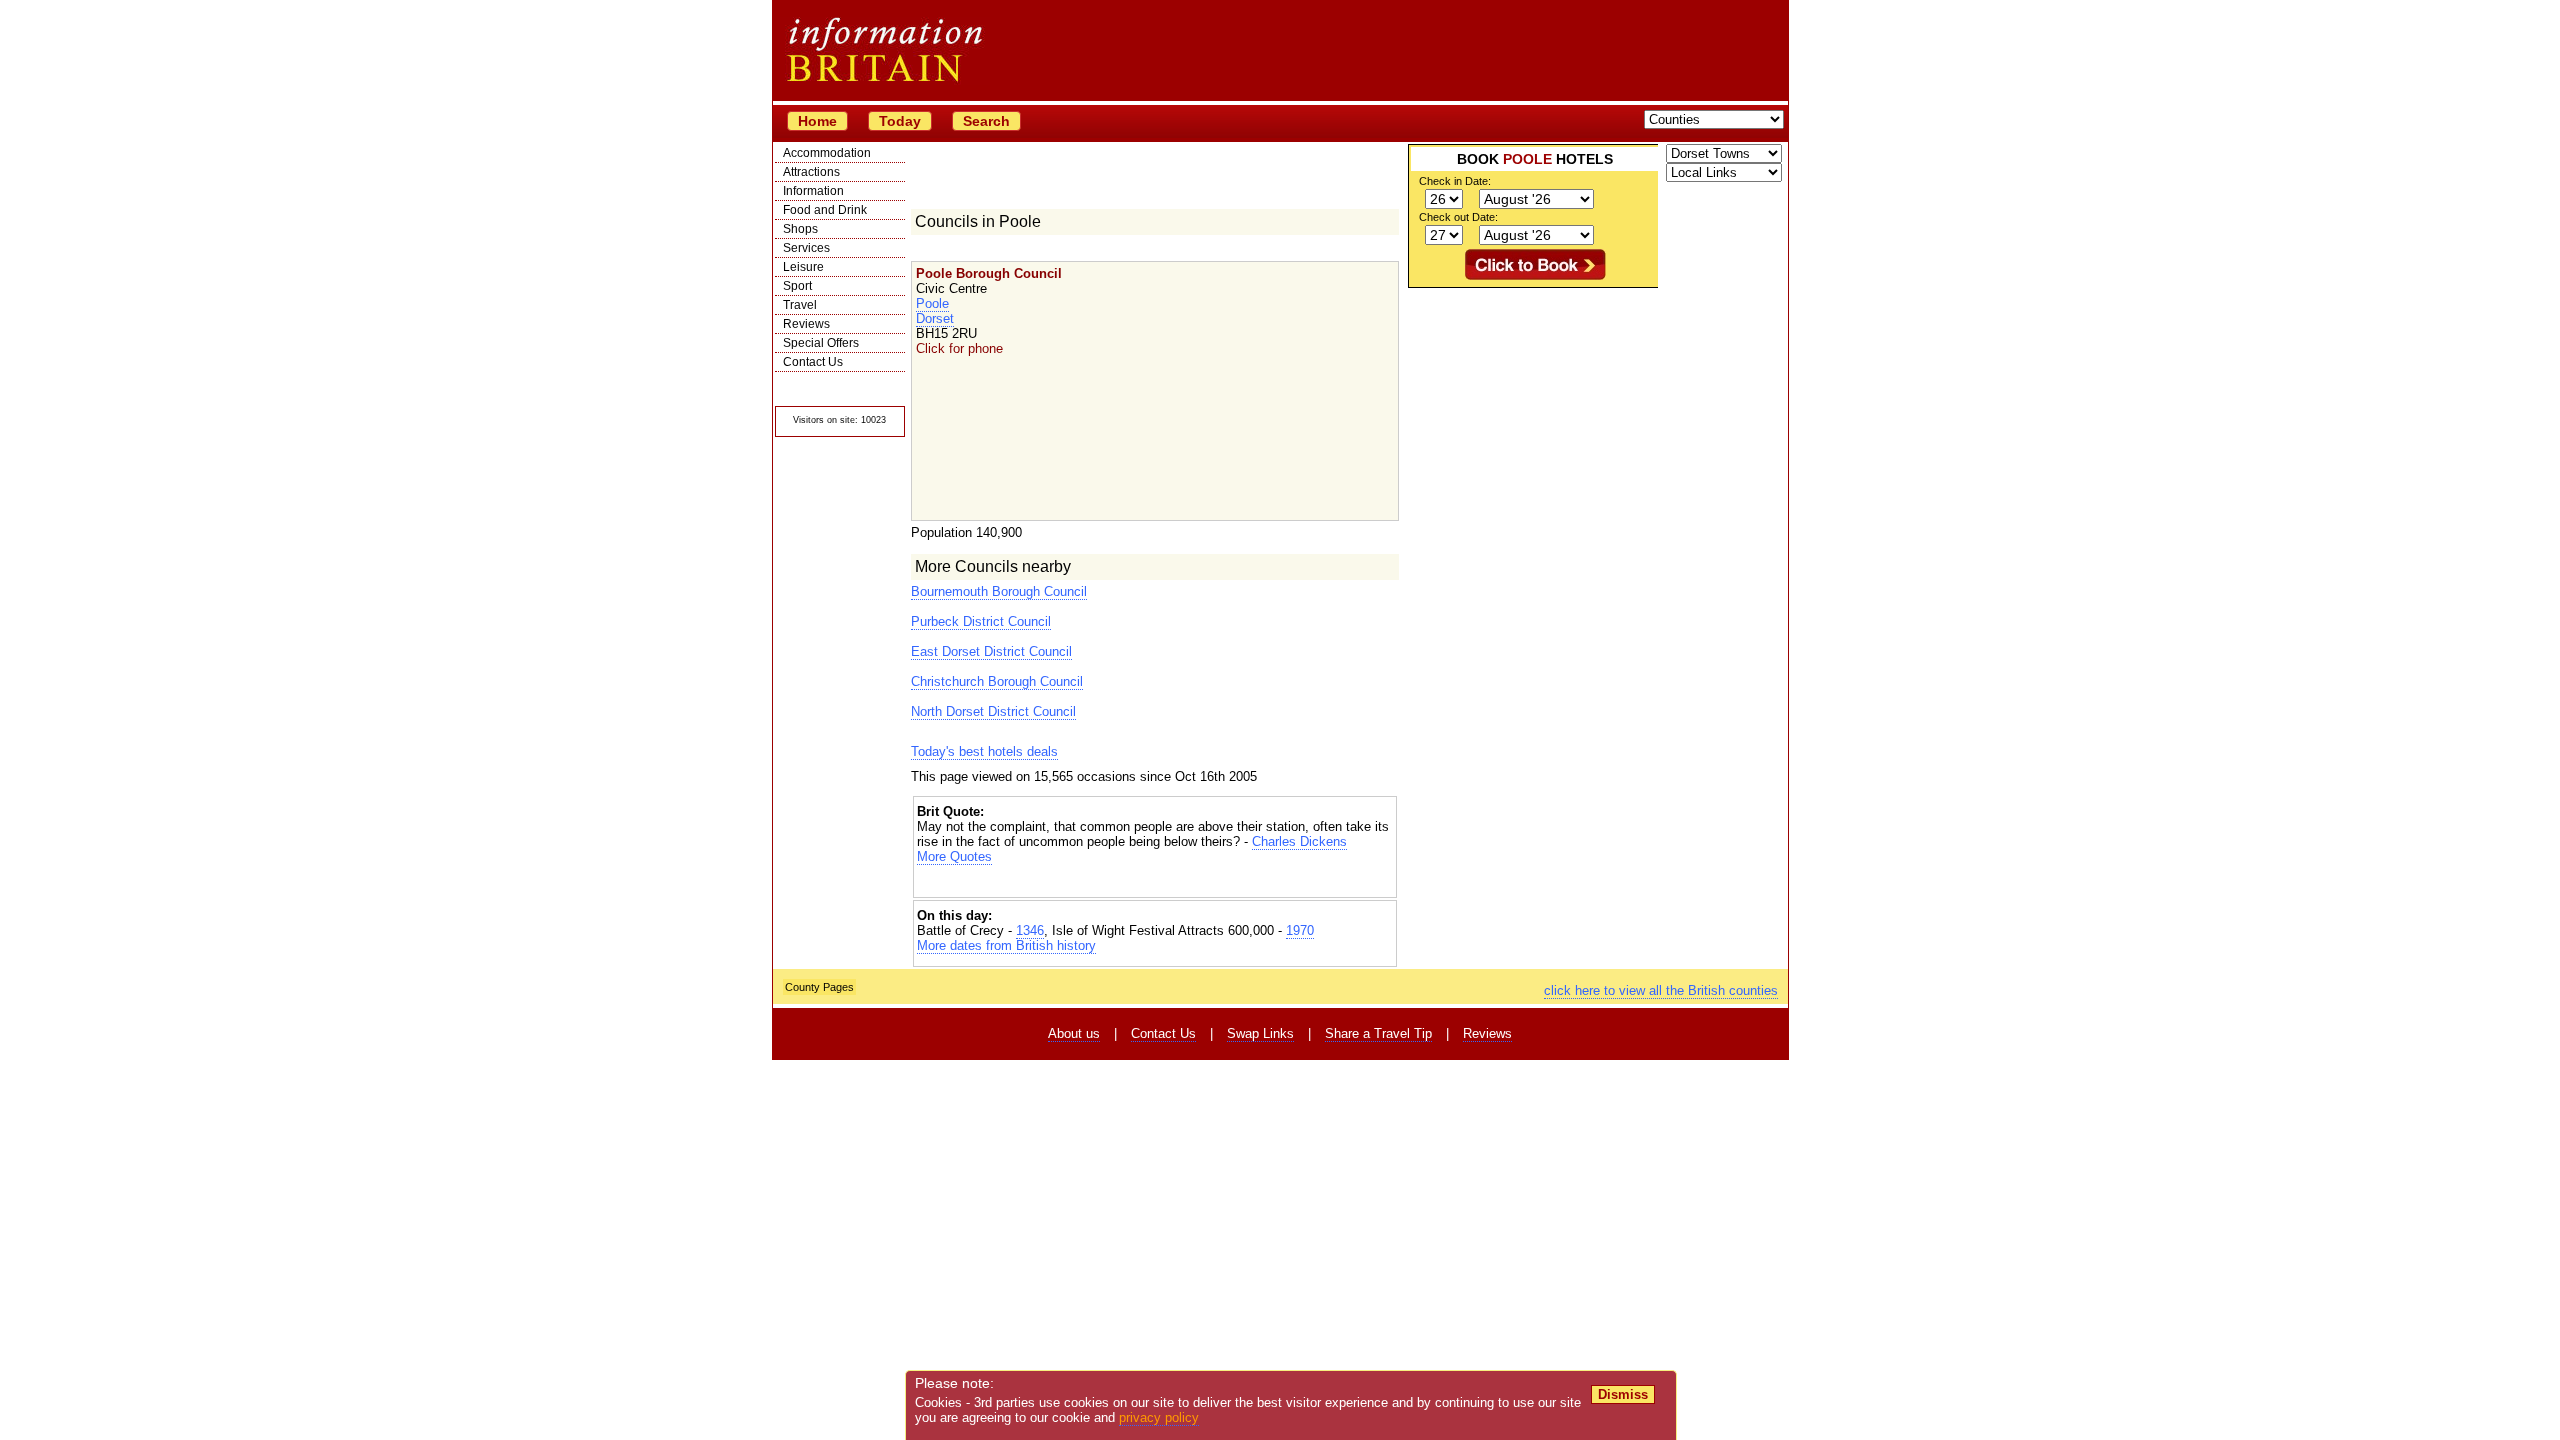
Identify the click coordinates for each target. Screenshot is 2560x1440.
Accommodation (827, 153)
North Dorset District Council (993, 711)
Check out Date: (1458, 217)
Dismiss (1623, 1394)
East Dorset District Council (991, 651)
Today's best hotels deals (984, 751)
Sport (797, 286)
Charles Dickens (1299, 841)
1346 (1030, 930)
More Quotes (954, 856)
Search (986, 121)
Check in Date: (1455, 181)
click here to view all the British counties (1661, 990)
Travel (800, 305)
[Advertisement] (1155, 881)
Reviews (806, 324)
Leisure (803, 267)
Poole (932, 303)
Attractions (811, 172)
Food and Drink (825, 210)
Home (817, 121)
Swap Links (1260, 1033)
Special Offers (821, 343)
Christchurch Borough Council (997, 681)
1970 (1300, 930)
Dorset (935, 318)
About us (1074, 1033)
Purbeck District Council (981, 621)
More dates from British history (1006, 945)
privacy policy (1159, 1417)
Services (806, 248)
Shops (800, 229)
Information (813, 191)
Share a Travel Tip (1378, 1033)
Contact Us (813, 362)
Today (900, 121)
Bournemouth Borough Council (999, 591)
